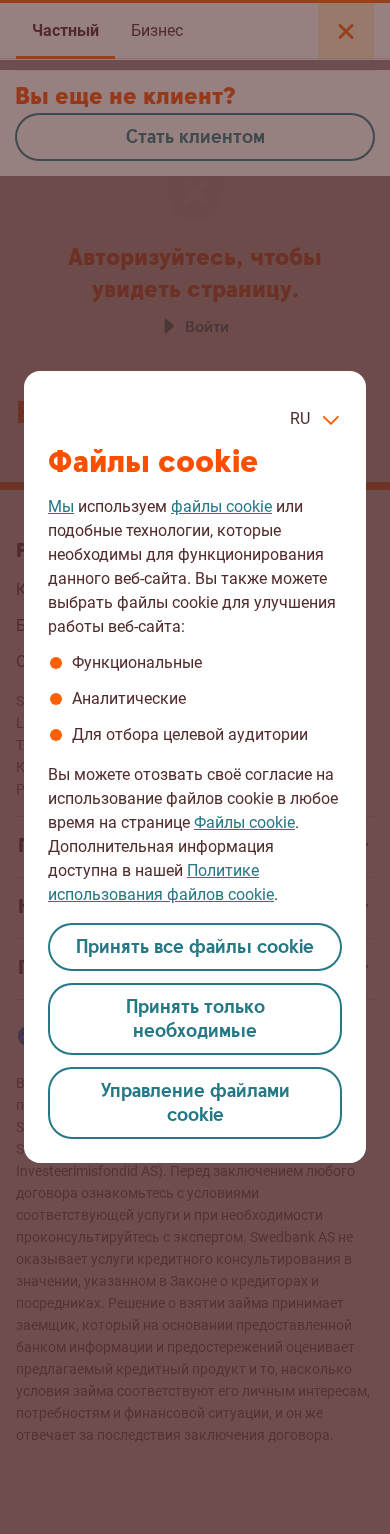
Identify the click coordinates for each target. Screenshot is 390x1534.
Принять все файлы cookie (195, 947)
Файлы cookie (244, 822)
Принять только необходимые (195, 1019)
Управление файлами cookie (195, 1103)
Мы (61, 506)
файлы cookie (221, 506)
